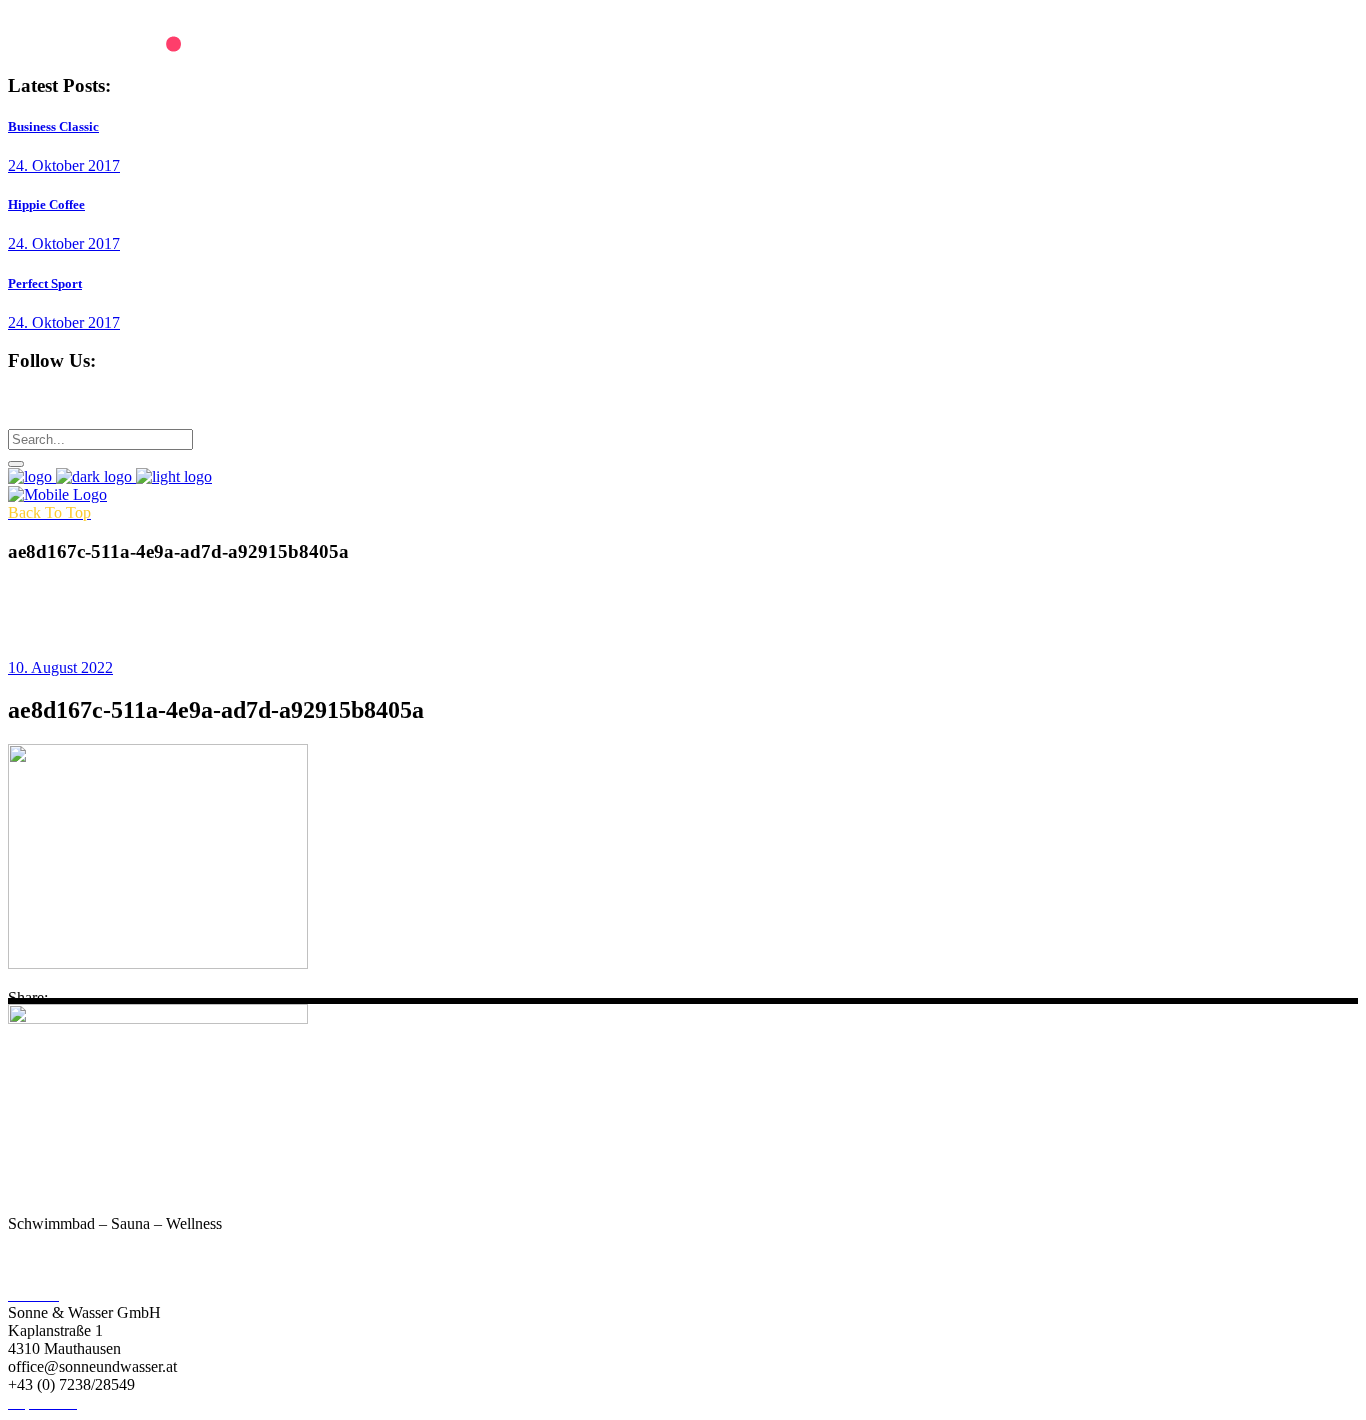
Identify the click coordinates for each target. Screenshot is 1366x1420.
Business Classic (53, 126)
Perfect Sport (45, 283)
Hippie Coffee (46, 204)
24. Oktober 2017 (64, 165)
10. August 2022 (60, 667)
